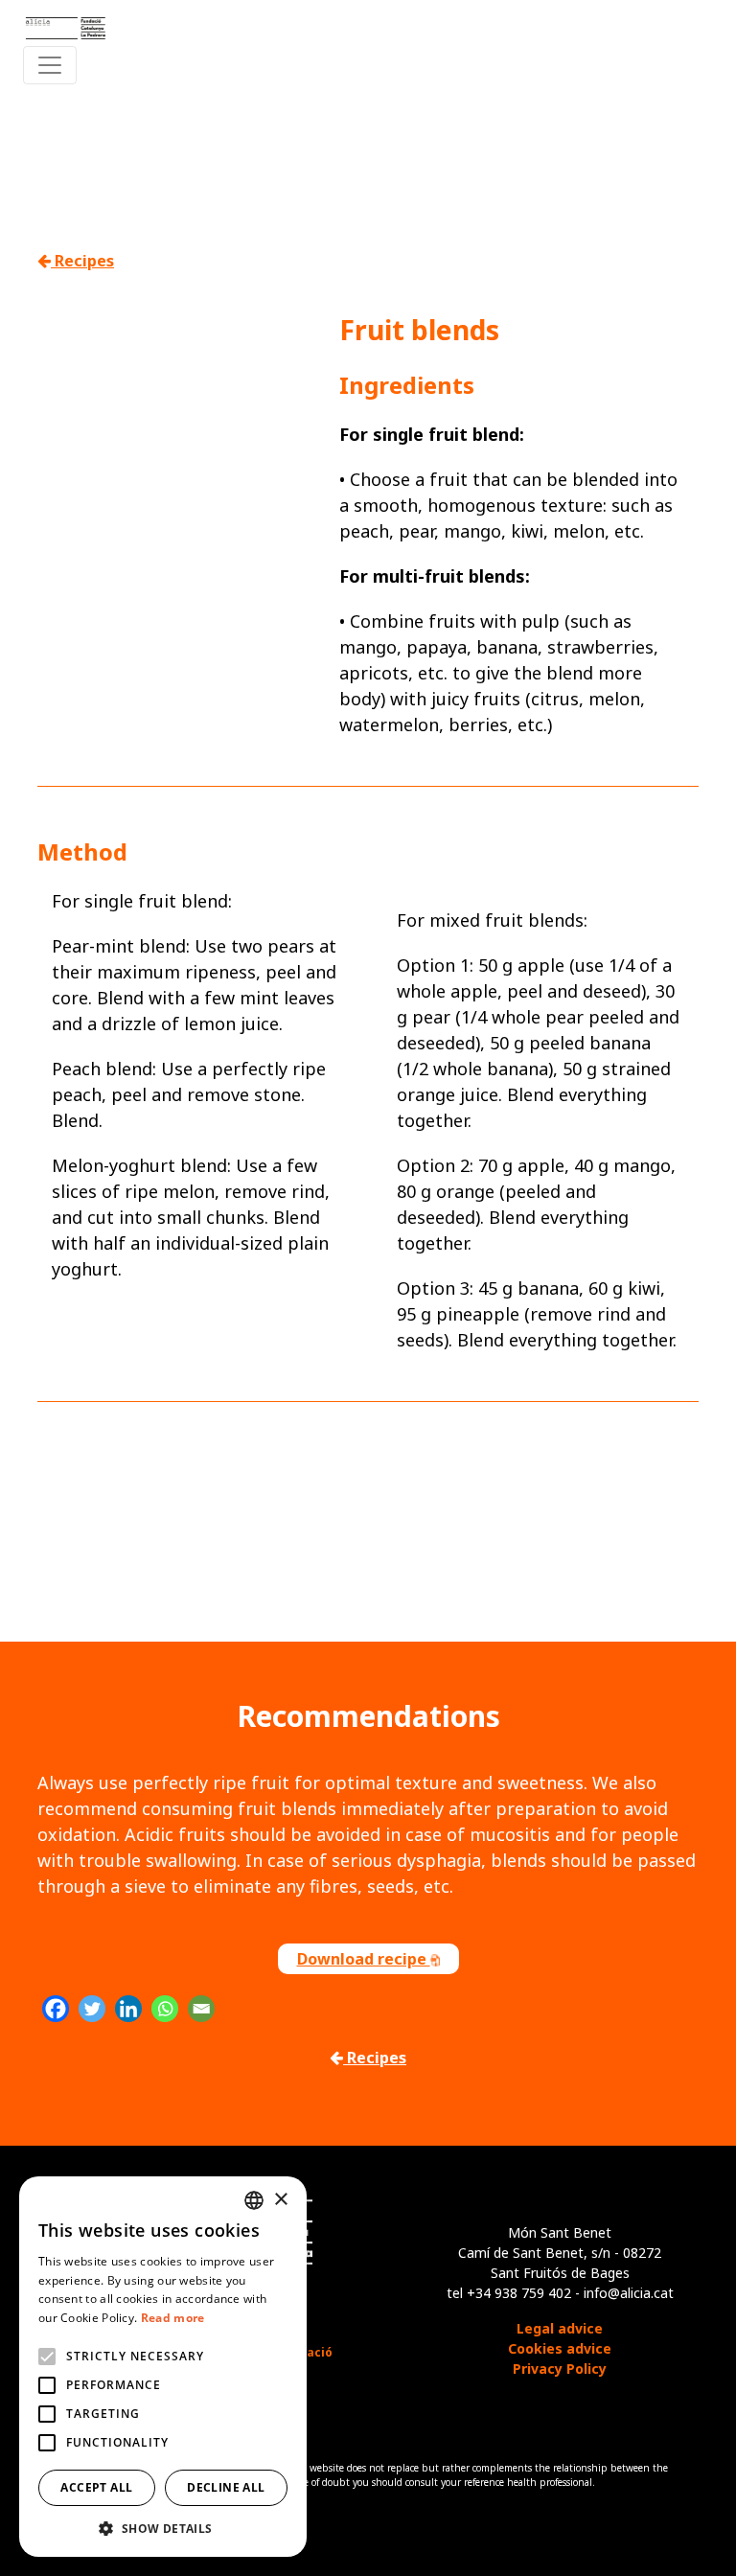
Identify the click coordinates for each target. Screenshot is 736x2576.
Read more (173, 2318)
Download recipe (364, 1959)
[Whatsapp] (165, 2009)
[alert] (163, 2367)
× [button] (280, 2200)
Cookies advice (560, 2348)
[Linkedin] (128, 2009)
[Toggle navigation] (50, 65)
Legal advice (560, 2328)
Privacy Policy (560, 2369)
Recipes (82, 261)
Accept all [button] (96, 2487)
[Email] (201, 2009)
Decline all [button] (226, 2487)
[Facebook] (56, 2009)
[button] (163, 2528)
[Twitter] (92, 2009)
